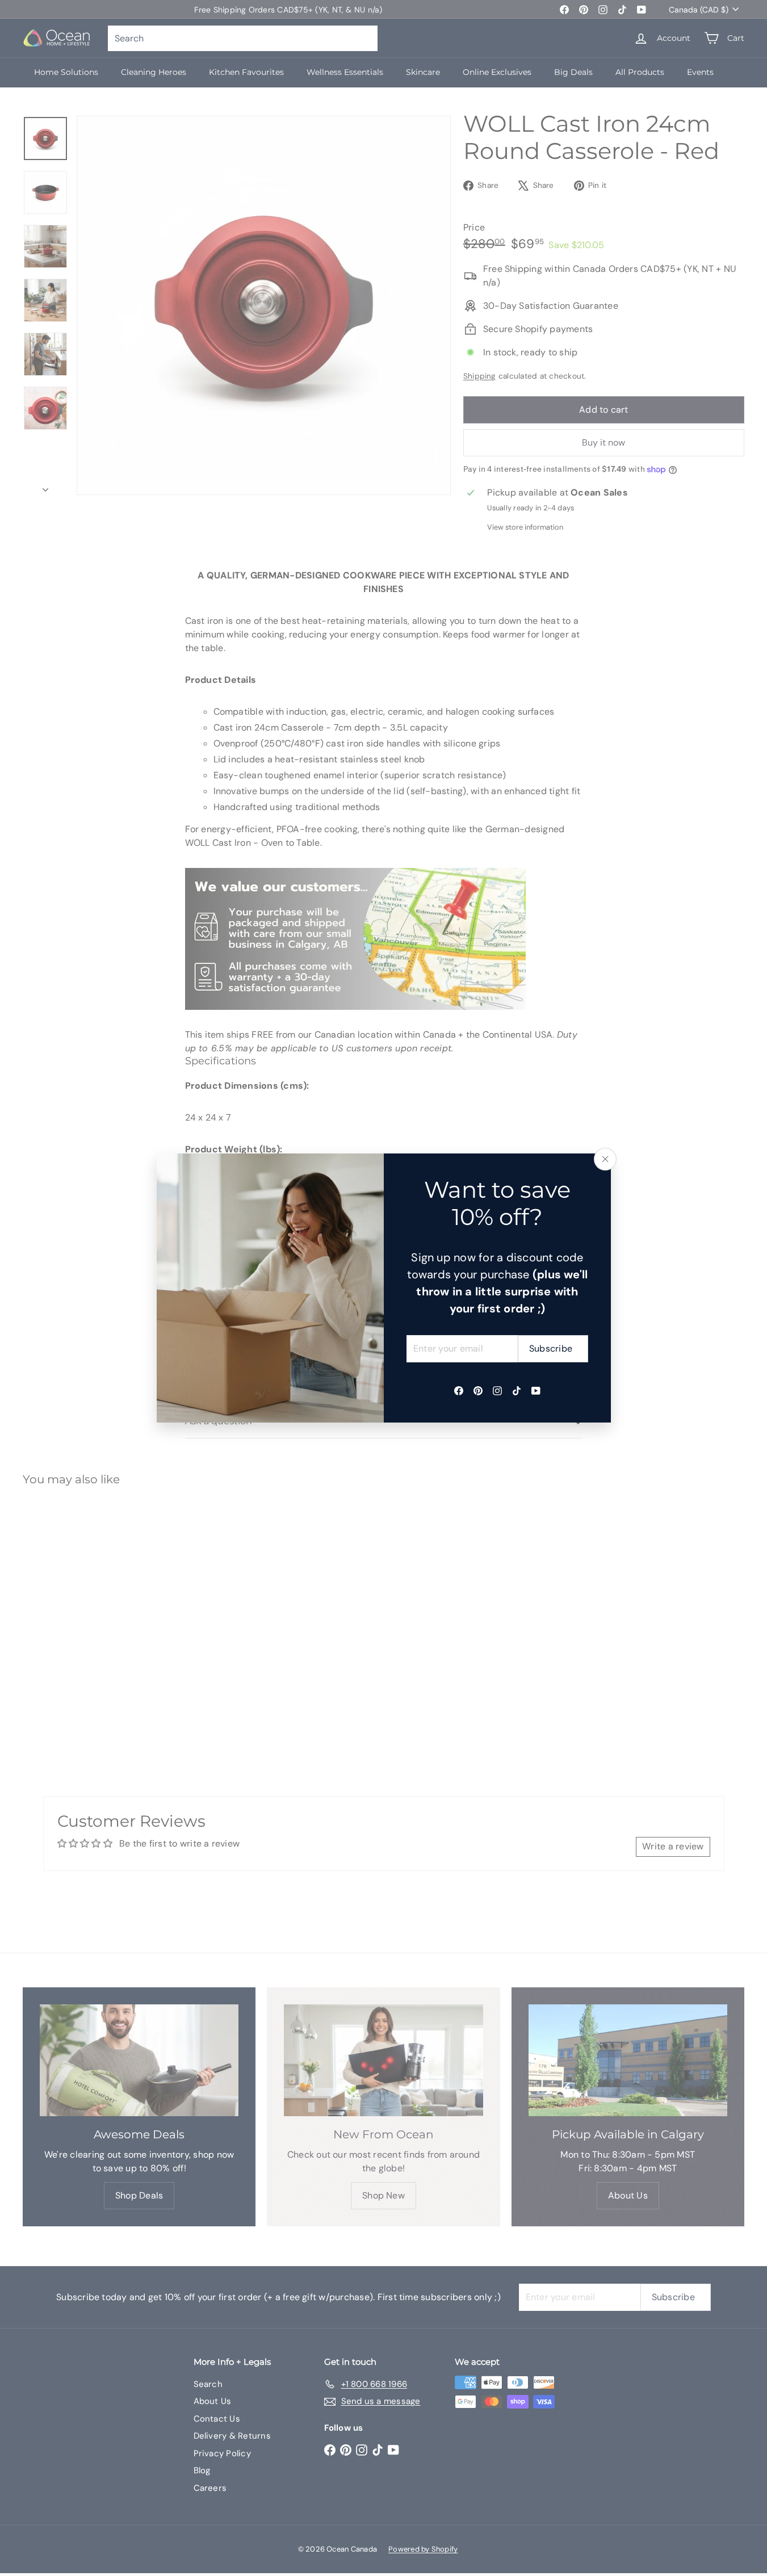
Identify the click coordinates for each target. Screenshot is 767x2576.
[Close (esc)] (605, 1159)
